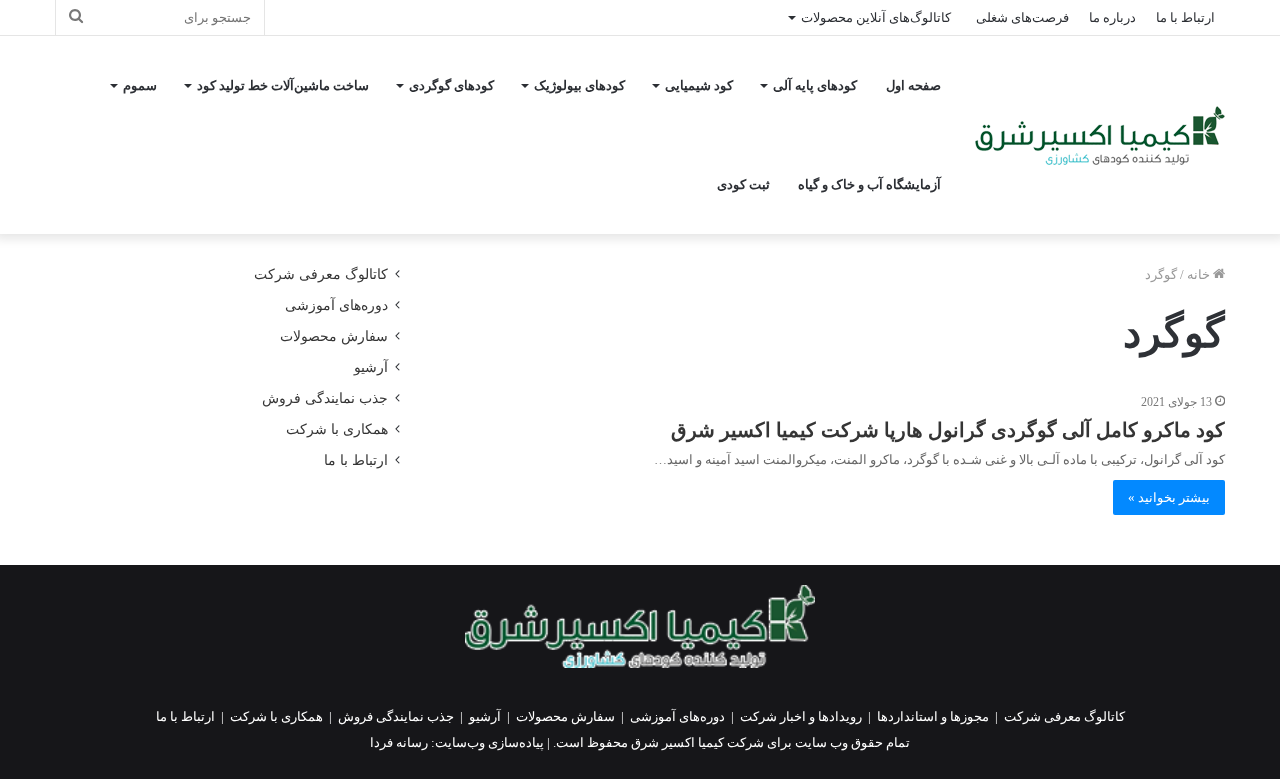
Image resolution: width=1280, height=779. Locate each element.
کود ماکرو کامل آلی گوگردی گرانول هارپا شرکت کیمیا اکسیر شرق (948, 430)
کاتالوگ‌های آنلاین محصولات (876, 17)
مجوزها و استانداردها (933, 716)
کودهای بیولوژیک (579, 85)
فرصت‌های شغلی (1022, 17)
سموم (140, 85)
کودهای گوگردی (451, 85)
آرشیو (371, 367)
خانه (1200, 274)
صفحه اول (913, 85)
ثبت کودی (743, 184)
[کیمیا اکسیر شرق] (1100, 135)
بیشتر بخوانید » (1169, 497)
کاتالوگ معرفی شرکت (321, 274)
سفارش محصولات (334, 336)
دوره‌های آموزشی (336, 305)
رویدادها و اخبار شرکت (801, 716)
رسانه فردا (399, 742)
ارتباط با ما (1185, 17)
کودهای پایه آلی (815, 85)
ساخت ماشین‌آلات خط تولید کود (283, 85)
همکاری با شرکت (337, 429)
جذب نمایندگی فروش (325, 398)
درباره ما (1112, 17)
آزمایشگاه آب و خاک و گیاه (869, 184)
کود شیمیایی (699, 85)
